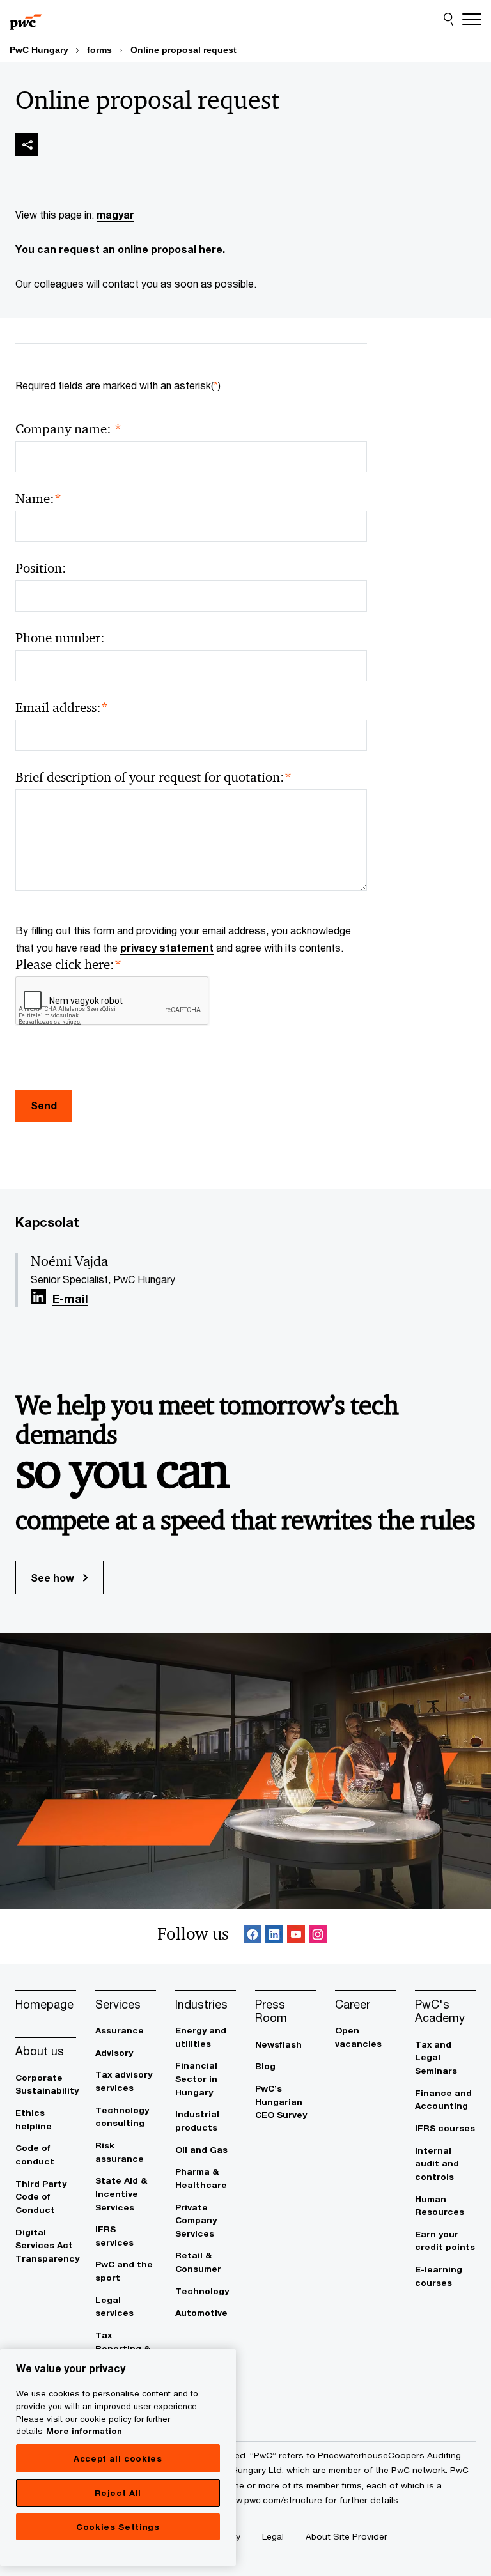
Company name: (68, 429)
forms (99, 50)
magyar (115, 214)
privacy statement (167, 947)
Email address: (62, 708)
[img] (27, 144)
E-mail (70, 1299)
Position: (41, 568)
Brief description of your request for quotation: (153, 777)
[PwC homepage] (26, 19)
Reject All (118, 2493)
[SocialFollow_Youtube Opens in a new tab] (296, 1937)
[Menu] (472, 19)
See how (54, 1577)
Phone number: (60, 638)
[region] (118, 2457)
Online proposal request (183, 50)
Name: (38, 499)
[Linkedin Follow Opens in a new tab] (38, 1297)
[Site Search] (448, 19)
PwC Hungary (39, 50)
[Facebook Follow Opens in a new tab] (253, 1937)
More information (84, 2431)
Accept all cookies (118, 2458)
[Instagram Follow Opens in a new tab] (318, 1937)
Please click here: (68, 965)
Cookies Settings (118, 2527)
